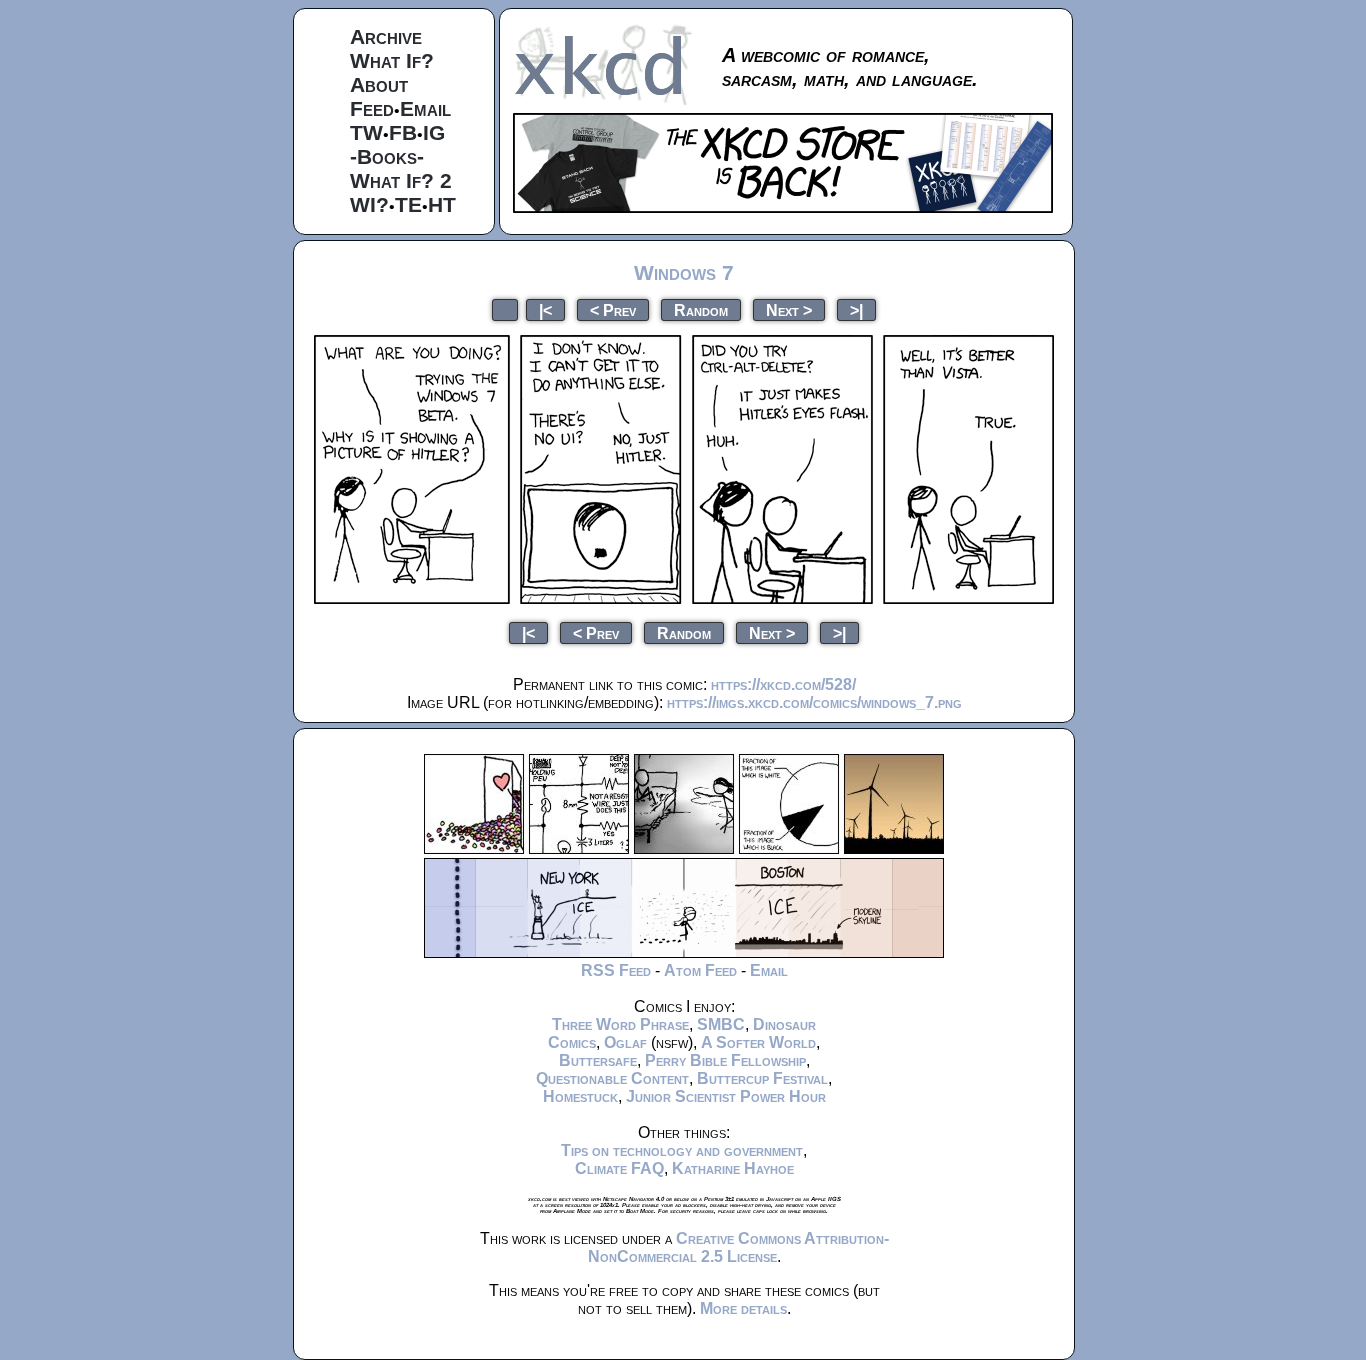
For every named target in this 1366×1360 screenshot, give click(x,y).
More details (743, 1308)
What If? (392, 60)
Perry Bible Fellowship (725, 1060)
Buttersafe (598, 1060)
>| (856, 309)
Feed (372, 108)
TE (408, 204)
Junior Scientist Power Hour (726, 1096)
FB (403, 132)
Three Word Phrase (620, 1024)
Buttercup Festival (762, 1078)
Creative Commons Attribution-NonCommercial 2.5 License (738, 1247)
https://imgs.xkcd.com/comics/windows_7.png (814, 702)
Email (425, 108)
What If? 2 (401, 180)
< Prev (613, 309)
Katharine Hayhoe (733, 1168)
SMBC (721, 1024)
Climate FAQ (619, 1168)
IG (434, 132)
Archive (386, 36)
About (379, 84)
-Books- (387, 156)
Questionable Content (612, 1078)
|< (545, 309)
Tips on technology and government (682, 1150)
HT (442, 204)
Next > (789, 309)
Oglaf (625, 1042)
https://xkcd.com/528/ (783, 684)
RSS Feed (616, 970)
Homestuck (580, 1096)
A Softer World (758, 1042)
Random (701, 309)
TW (366, 132)
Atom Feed (700, 970)
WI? (369, 204)
